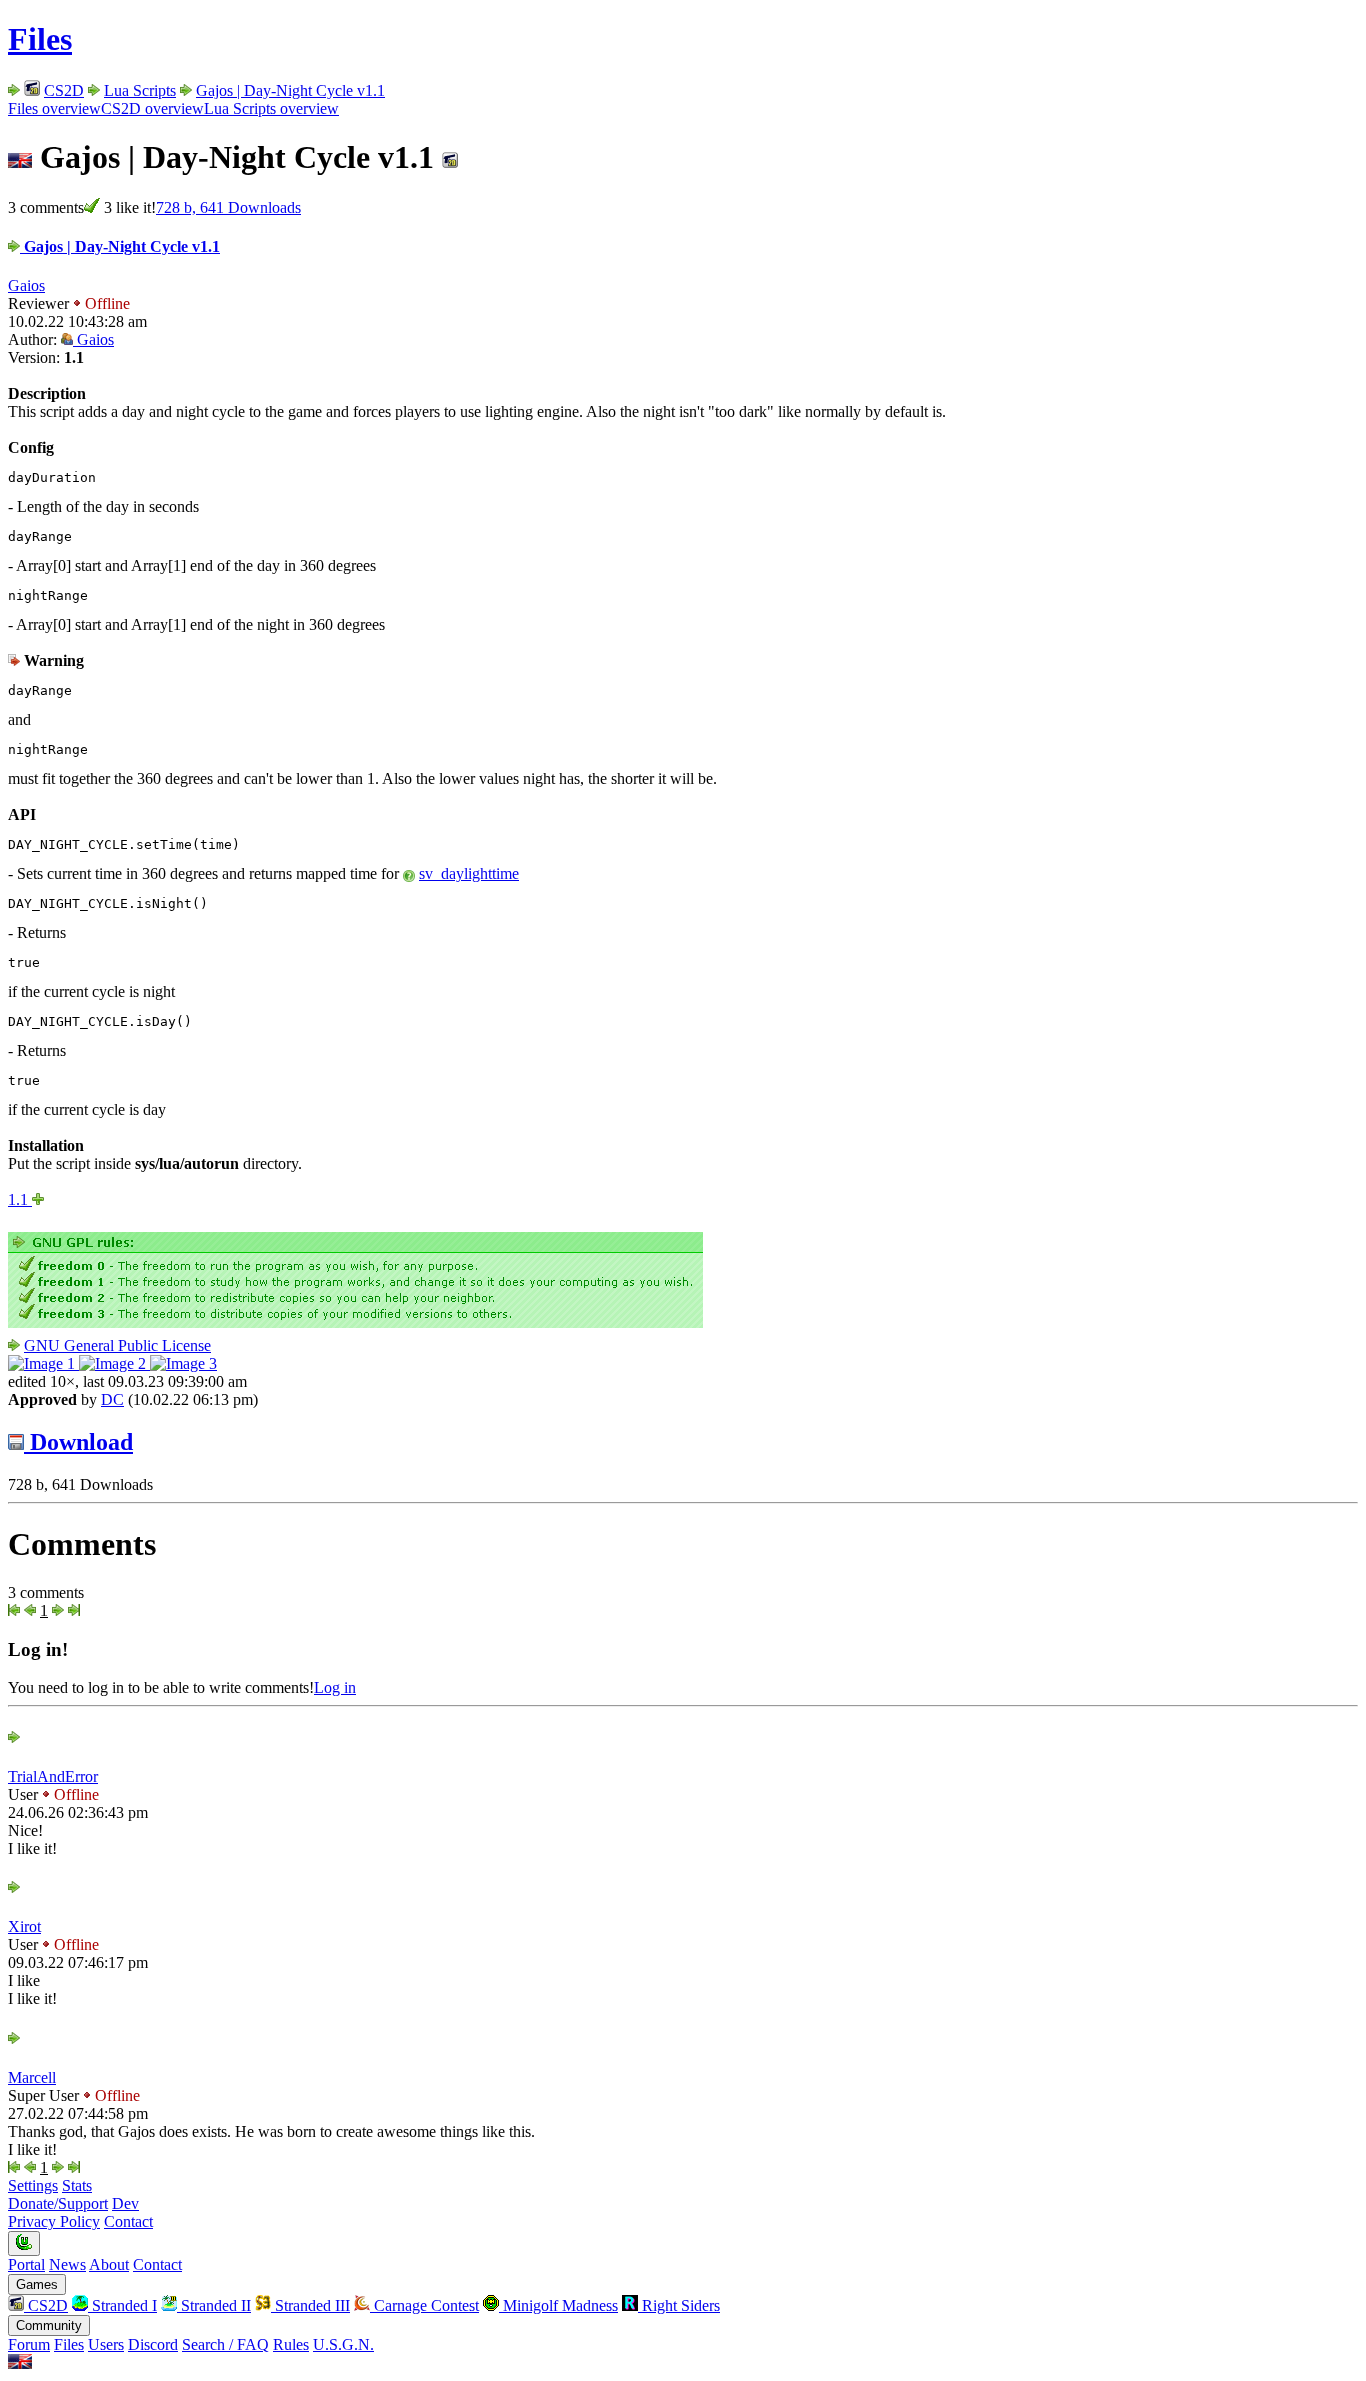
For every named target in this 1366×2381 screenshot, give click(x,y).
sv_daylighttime (469, 873)
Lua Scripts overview (271, 108)
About (109, 2264)
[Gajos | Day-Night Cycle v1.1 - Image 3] (183, 1363)
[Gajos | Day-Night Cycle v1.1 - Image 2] (114, 1363)
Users (106, 2344)
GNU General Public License (117, 1345)
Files (40, 39)
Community (49, 2325)
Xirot (24, 1926)
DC (112, 1399)
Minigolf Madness (558, 2305)
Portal (26, 2264)
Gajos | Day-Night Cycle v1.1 (290, 90)
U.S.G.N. (343, 2344)
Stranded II (214, 2305)
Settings (33, 2185)
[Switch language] (20, 2363)
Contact (128, 2221)
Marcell (32, 2077)
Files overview (54, 108)
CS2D (64, 90)
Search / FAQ (225, 2344)
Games (37, 2284)
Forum (29, 2344)
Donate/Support (58, 2203)
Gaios (26, 285)
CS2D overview (152, 108)
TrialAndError (53, 1776)
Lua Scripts (140, 90)
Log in (335, 1687)
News (67, 2264)
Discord (153, 2344)
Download (78, 1442)
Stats (77, 2185)
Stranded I (122, 2305)
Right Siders (679, 2305)
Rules (291, 2344)
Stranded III (310, 2305)
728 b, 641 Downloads (228, 207)
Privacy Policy (54, 2221)
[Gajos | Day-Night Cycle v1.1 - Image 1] (43, 1363)
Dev (125, 2203)
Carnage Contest (424, 2305)
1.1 (20, 1199)
